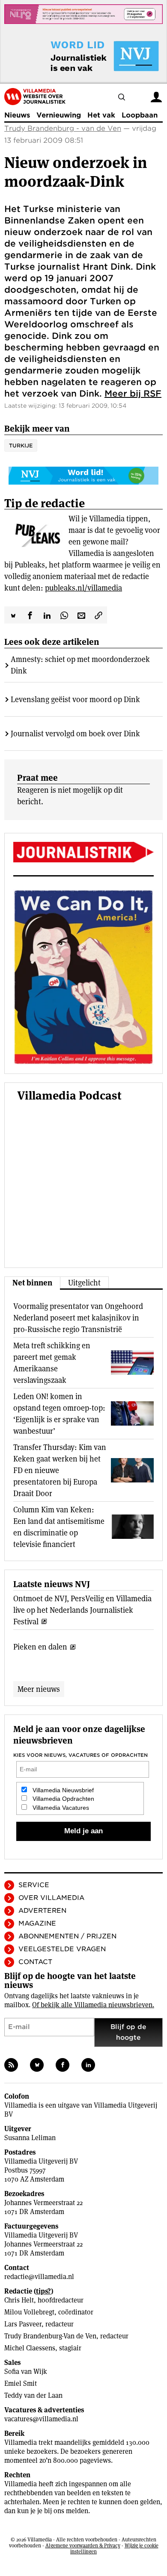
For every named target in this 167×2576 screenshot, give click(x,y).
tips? (43, 2291)
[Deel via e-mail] (81, 615)
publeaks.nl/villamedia (83, 588)
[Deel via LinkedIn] (47, 615)
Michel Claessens (30, 2348)
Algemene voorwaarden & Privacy (83, 2545)
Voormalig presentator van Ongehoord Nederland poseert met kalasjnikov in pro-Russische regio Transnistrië (78, 1318)
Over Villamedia (51, 1898)
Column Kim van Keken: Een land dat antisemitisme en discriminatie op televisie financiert (59, 1527)
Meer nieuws (39, 1689)
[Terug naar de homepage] (35, 97)
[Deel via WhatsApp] (64, 615)
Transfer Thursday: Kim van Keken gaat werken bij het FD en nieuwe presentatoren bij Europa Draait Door (60, 1470)
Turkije (21, 446)
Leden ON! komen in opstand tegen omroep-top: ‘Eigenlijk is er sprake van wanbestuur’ (59, 1414)
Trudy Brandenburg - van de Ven (63, 128)
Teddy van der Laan (33, 2395)
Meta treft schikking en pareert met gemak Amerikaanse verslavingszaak (52, 1363)
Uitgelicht (84, 1283)
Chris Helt (19, 2300)
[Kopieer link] (98, 615)
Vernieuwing (59, 115)
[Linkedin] (88, 2065)
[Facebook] (63, 2065)
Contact (35, 1962)
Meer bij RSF (133, 394)
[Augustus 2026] (83, 852)
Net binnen (32, 1283)
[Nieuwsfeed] (11, 2065)
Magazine (37, 1923)
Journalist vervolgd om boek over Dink (75, 734)
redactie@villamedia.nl (39, 2277)
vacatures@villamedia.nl (41, 2419)
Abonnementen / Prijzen (67, 1936)
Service (34, 1885)
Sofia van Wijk (26, 2372)
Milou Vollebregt (29, 2312)
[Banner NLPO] (83, 14)
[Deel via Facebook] (30, 615)
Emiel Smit (21, 2383)
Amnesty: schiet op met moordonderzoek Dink (80, 665)
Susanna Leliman (30, 2138)
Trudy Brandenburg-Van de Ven (50, 2336)
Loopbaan (140, 115)
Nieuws (17, 115)
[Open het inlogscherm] (156, 96)
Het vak (101, 115)
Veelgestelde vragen (62, 1949)
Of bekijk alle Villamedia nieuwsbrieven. (93, 2005)
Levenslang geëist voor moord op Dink (75, 699)
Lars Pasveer (23, 2324)
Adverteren (42, 1911)
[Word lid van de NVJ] (85, 56)
